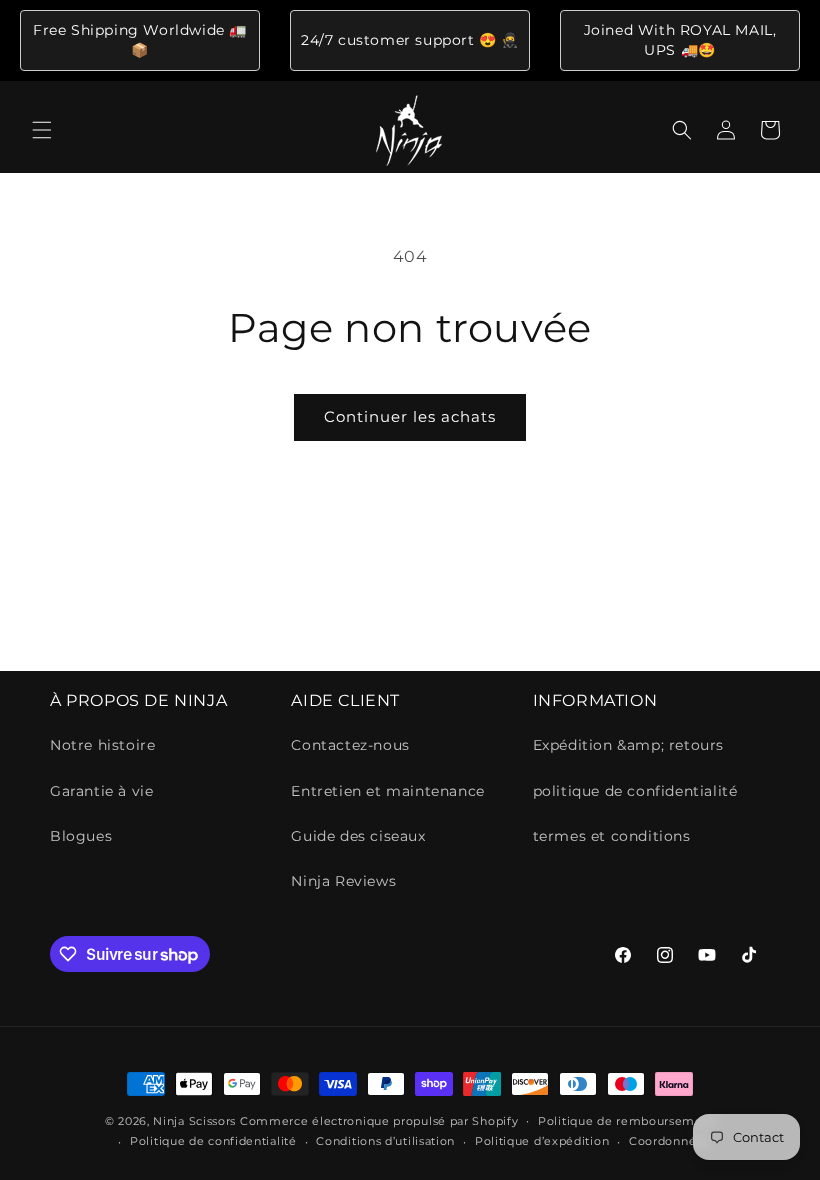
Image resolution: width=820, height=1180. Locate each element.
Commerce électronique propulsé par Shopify (379, 1121)
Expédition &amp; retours (628, 745)
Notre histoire (102, 745)
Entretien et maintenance (387, 791)
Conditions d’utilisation (385, 1141)
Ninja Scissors (194, 1121)
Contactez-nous (350, 745)
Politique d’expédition (542, 1141)
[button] (42, 130)
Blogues (81, 836)
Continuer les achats (410, 416)
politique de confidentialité (635, 791)
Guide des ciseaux (358, 836)
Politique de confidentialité (213, 1141)
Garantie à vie (101, 791)
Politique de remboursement (626, 1121)
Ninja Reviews (343, 881)
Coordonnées (669, 1141)
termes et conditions (612, 836)
